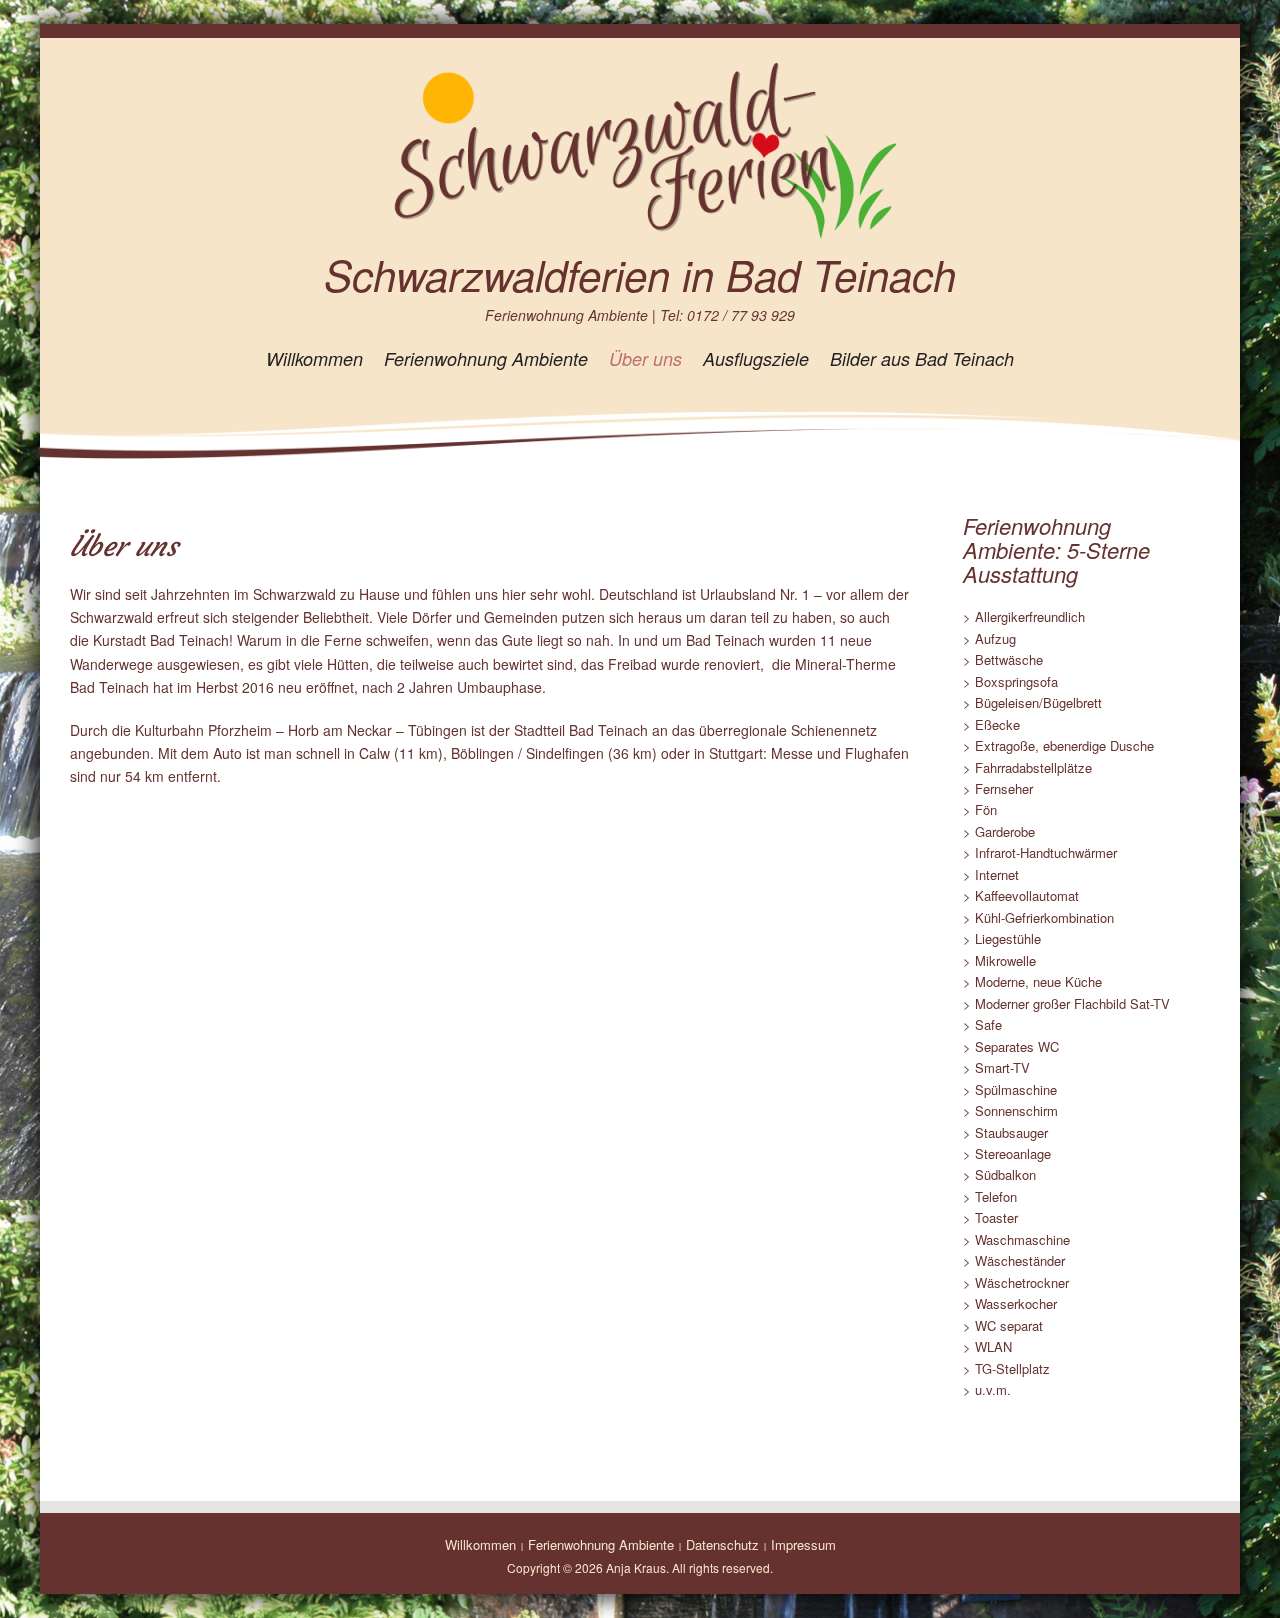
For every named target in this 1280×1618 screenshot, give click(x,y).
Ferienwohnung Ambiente (486, 358)
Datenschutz (722, 1544)
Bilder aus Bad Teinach (922, 358)
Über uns (645, 358)
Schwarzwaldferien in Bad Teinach (640, 274)
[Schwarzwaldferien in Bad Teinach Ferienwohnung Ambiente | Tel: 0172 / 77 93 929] (640, 149)
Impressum (803, 1544)
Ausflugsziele (756, 358)
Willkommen (314, 358)
